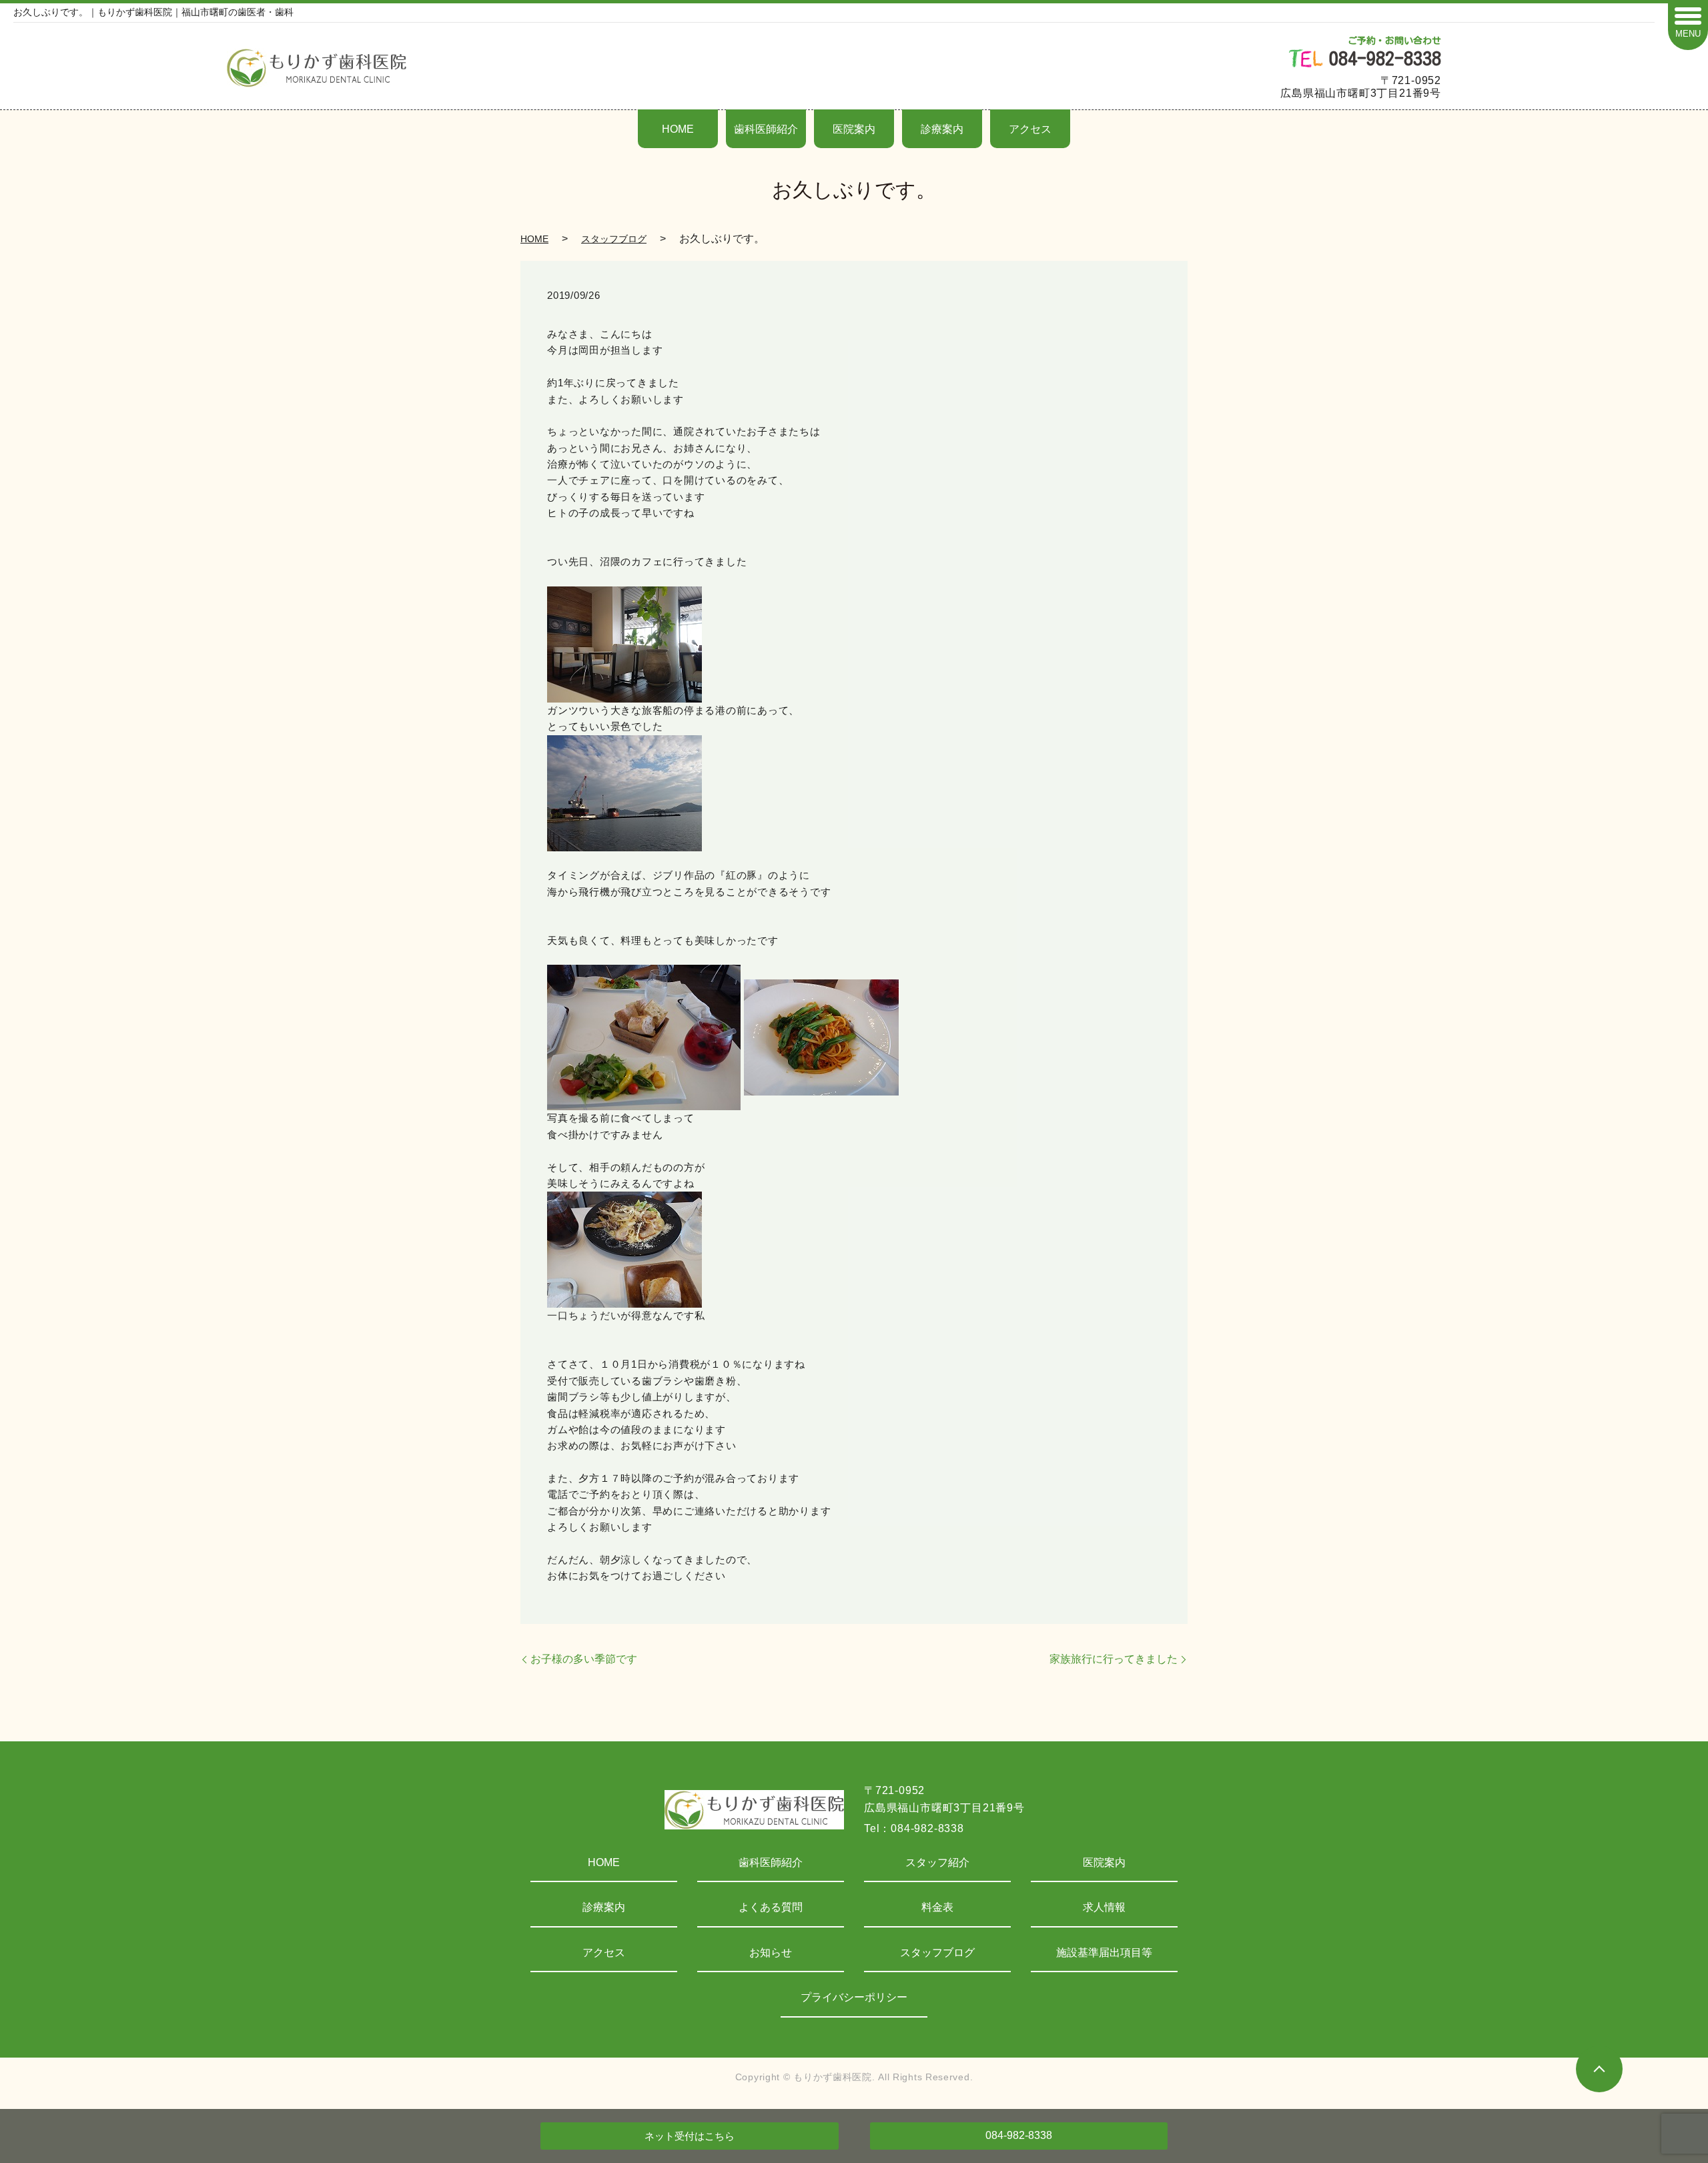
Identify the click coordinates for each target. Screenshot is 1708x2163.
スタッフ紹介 (937, 1862)
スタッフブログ (614, 239)
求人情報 (1104, 1907)
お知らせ (771, 1953)
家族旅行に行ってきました (1114, 1659)
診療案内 (942, 129)
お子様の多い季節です (584, 1659)
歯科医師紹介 (766, 129)
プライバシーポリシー (854, 1997)
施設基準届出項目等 (1104, 1953)
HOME (678, 129)
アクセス (1030, 129)
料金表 (937, 1907)
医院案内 (854, 129)
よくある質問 (771, 1907)
